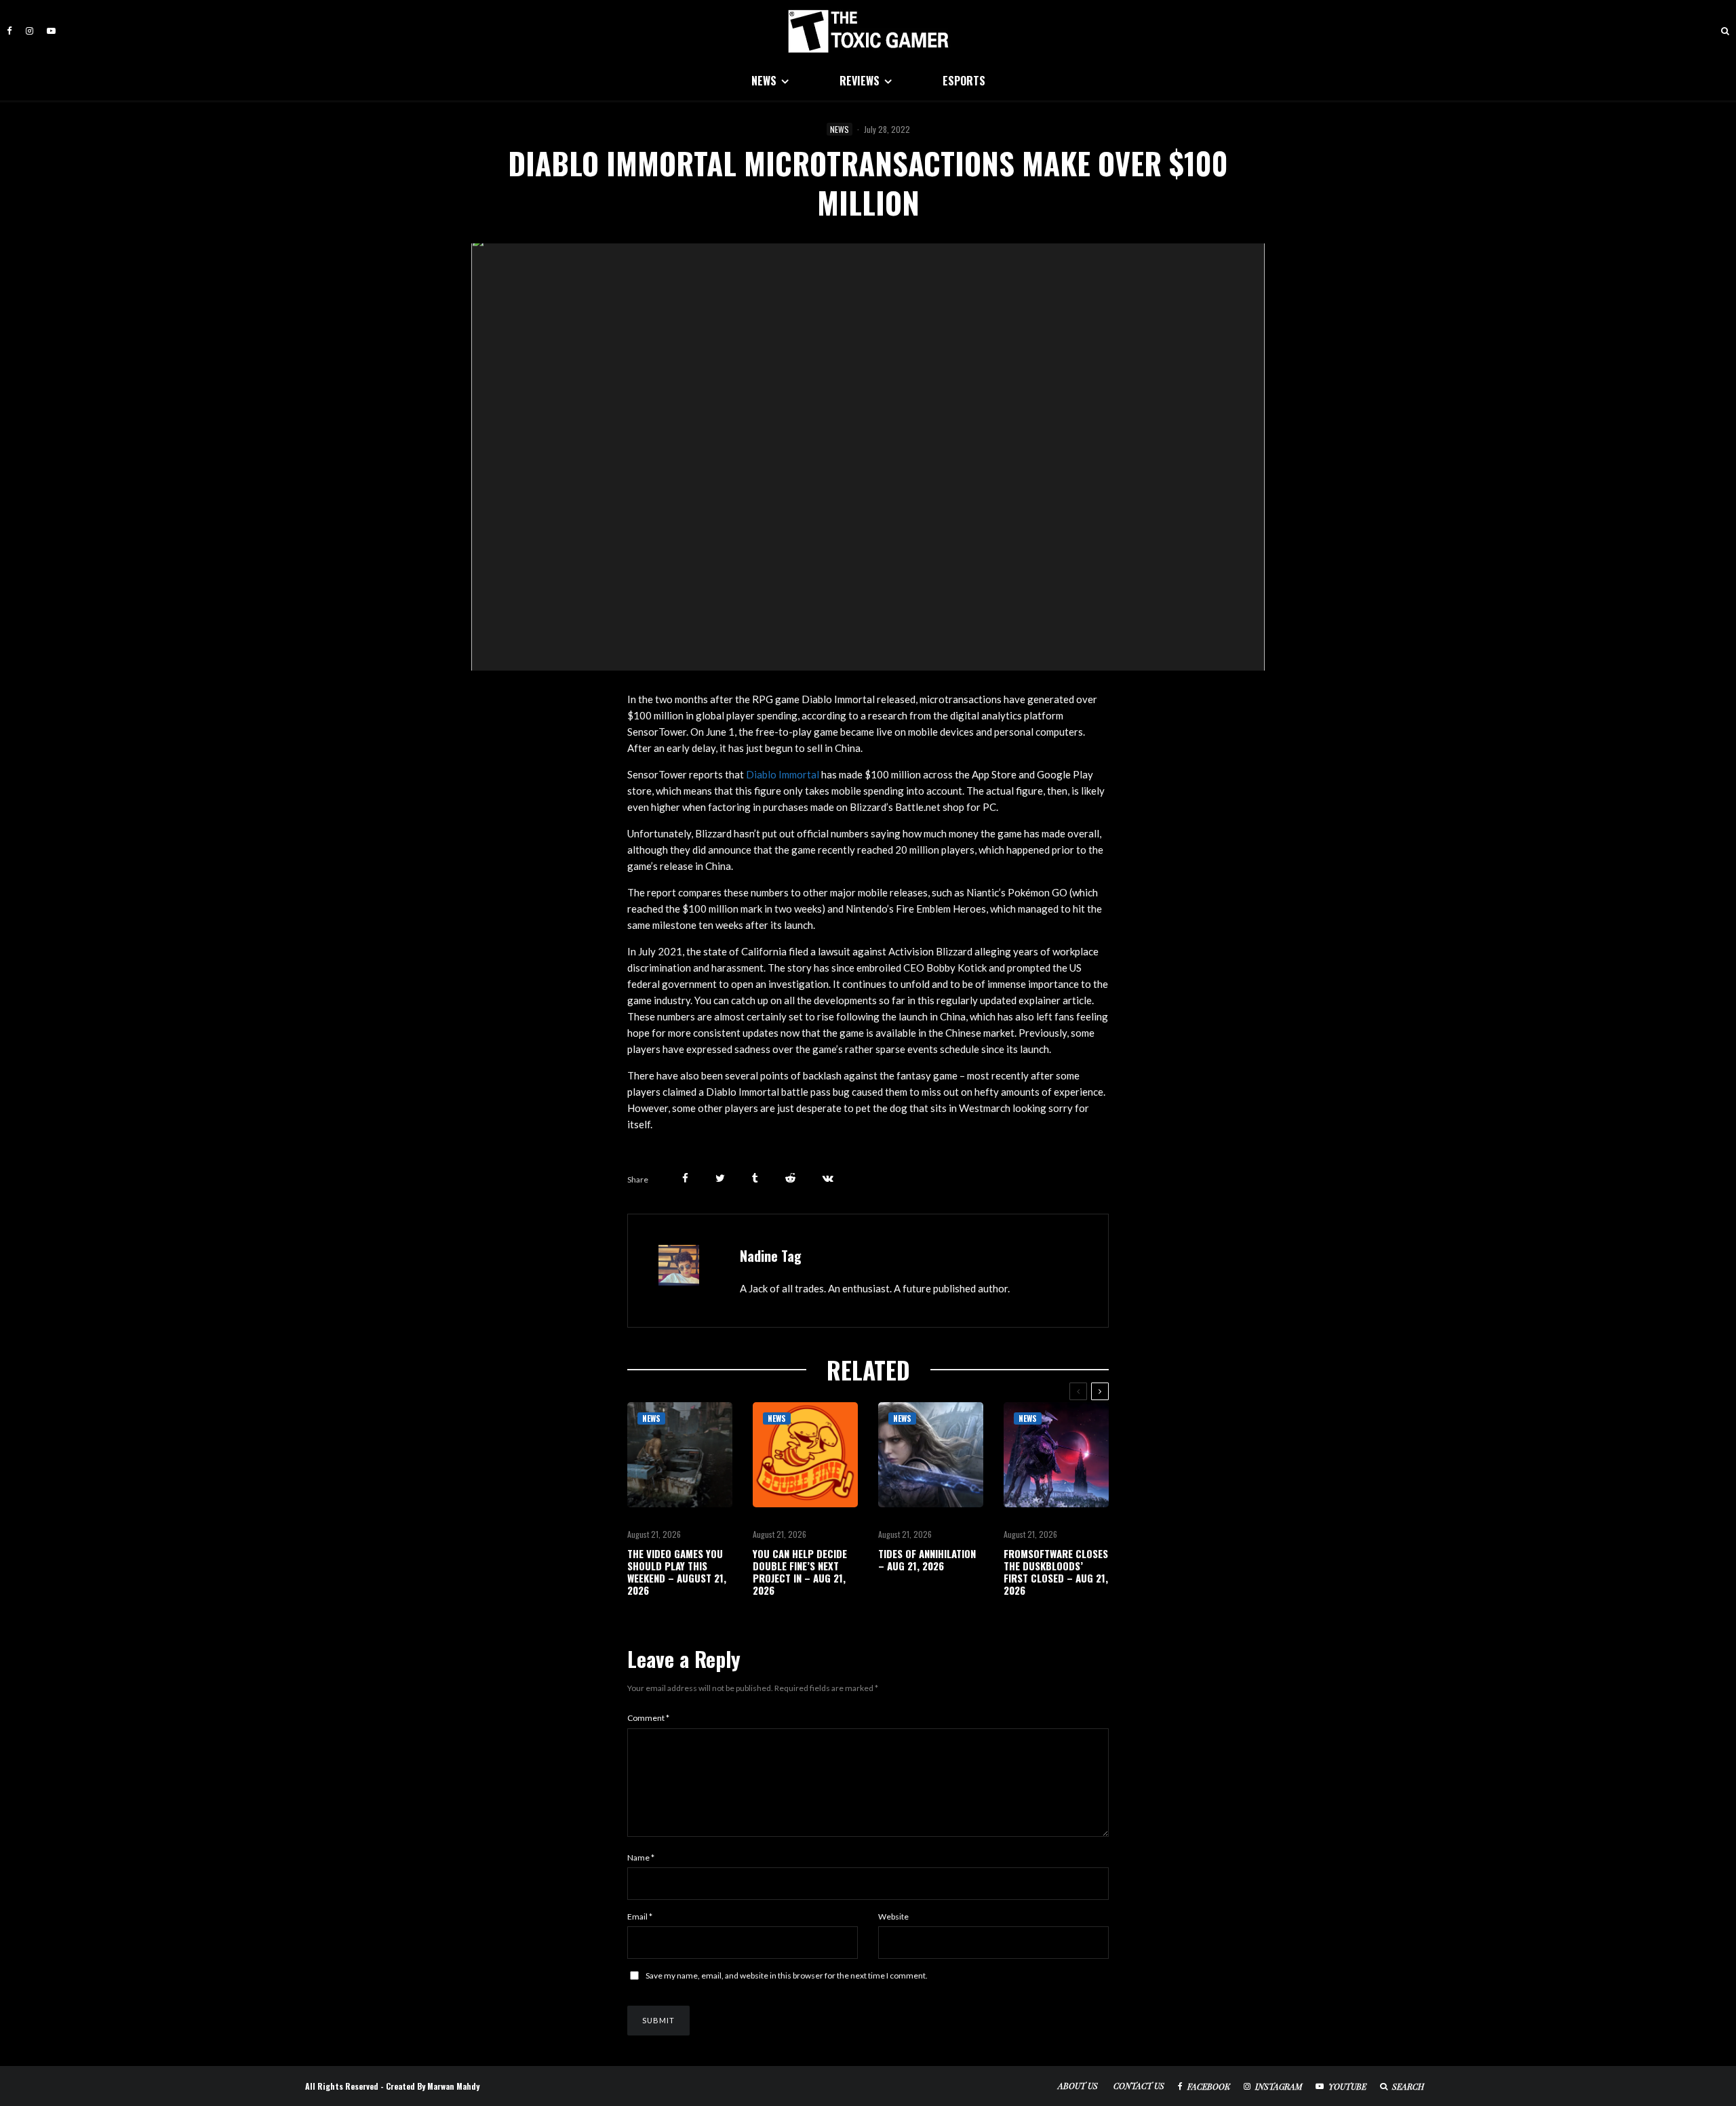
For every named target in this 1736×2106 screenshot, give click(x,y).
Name (641, 1857)
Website (893, 1916)
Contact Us (1139, 2086)
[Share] (685, 1178)
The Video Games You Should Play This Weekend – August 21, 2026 (677, 1572)
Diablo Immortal (783, 774)
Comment (648, 1718)
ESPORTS (964, 81)
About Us (1078, 2086)
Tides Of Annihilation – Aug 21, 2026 (927, 1559)
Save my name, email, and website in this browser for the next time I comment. (787, 1975)
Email (640, 1916)
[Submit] (790, 1178)
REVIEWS (860, 81)
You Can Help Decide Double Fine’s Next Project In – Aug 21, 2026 (800, 1572)
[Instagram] (29, 31)
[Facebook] (9, 31)
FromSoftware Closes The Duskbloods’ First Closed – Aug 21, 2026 (1056, 1572)
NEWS (764, 81)
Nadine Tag (771, 1256)
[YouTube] (51, 31)
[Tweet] (720, 1178)
